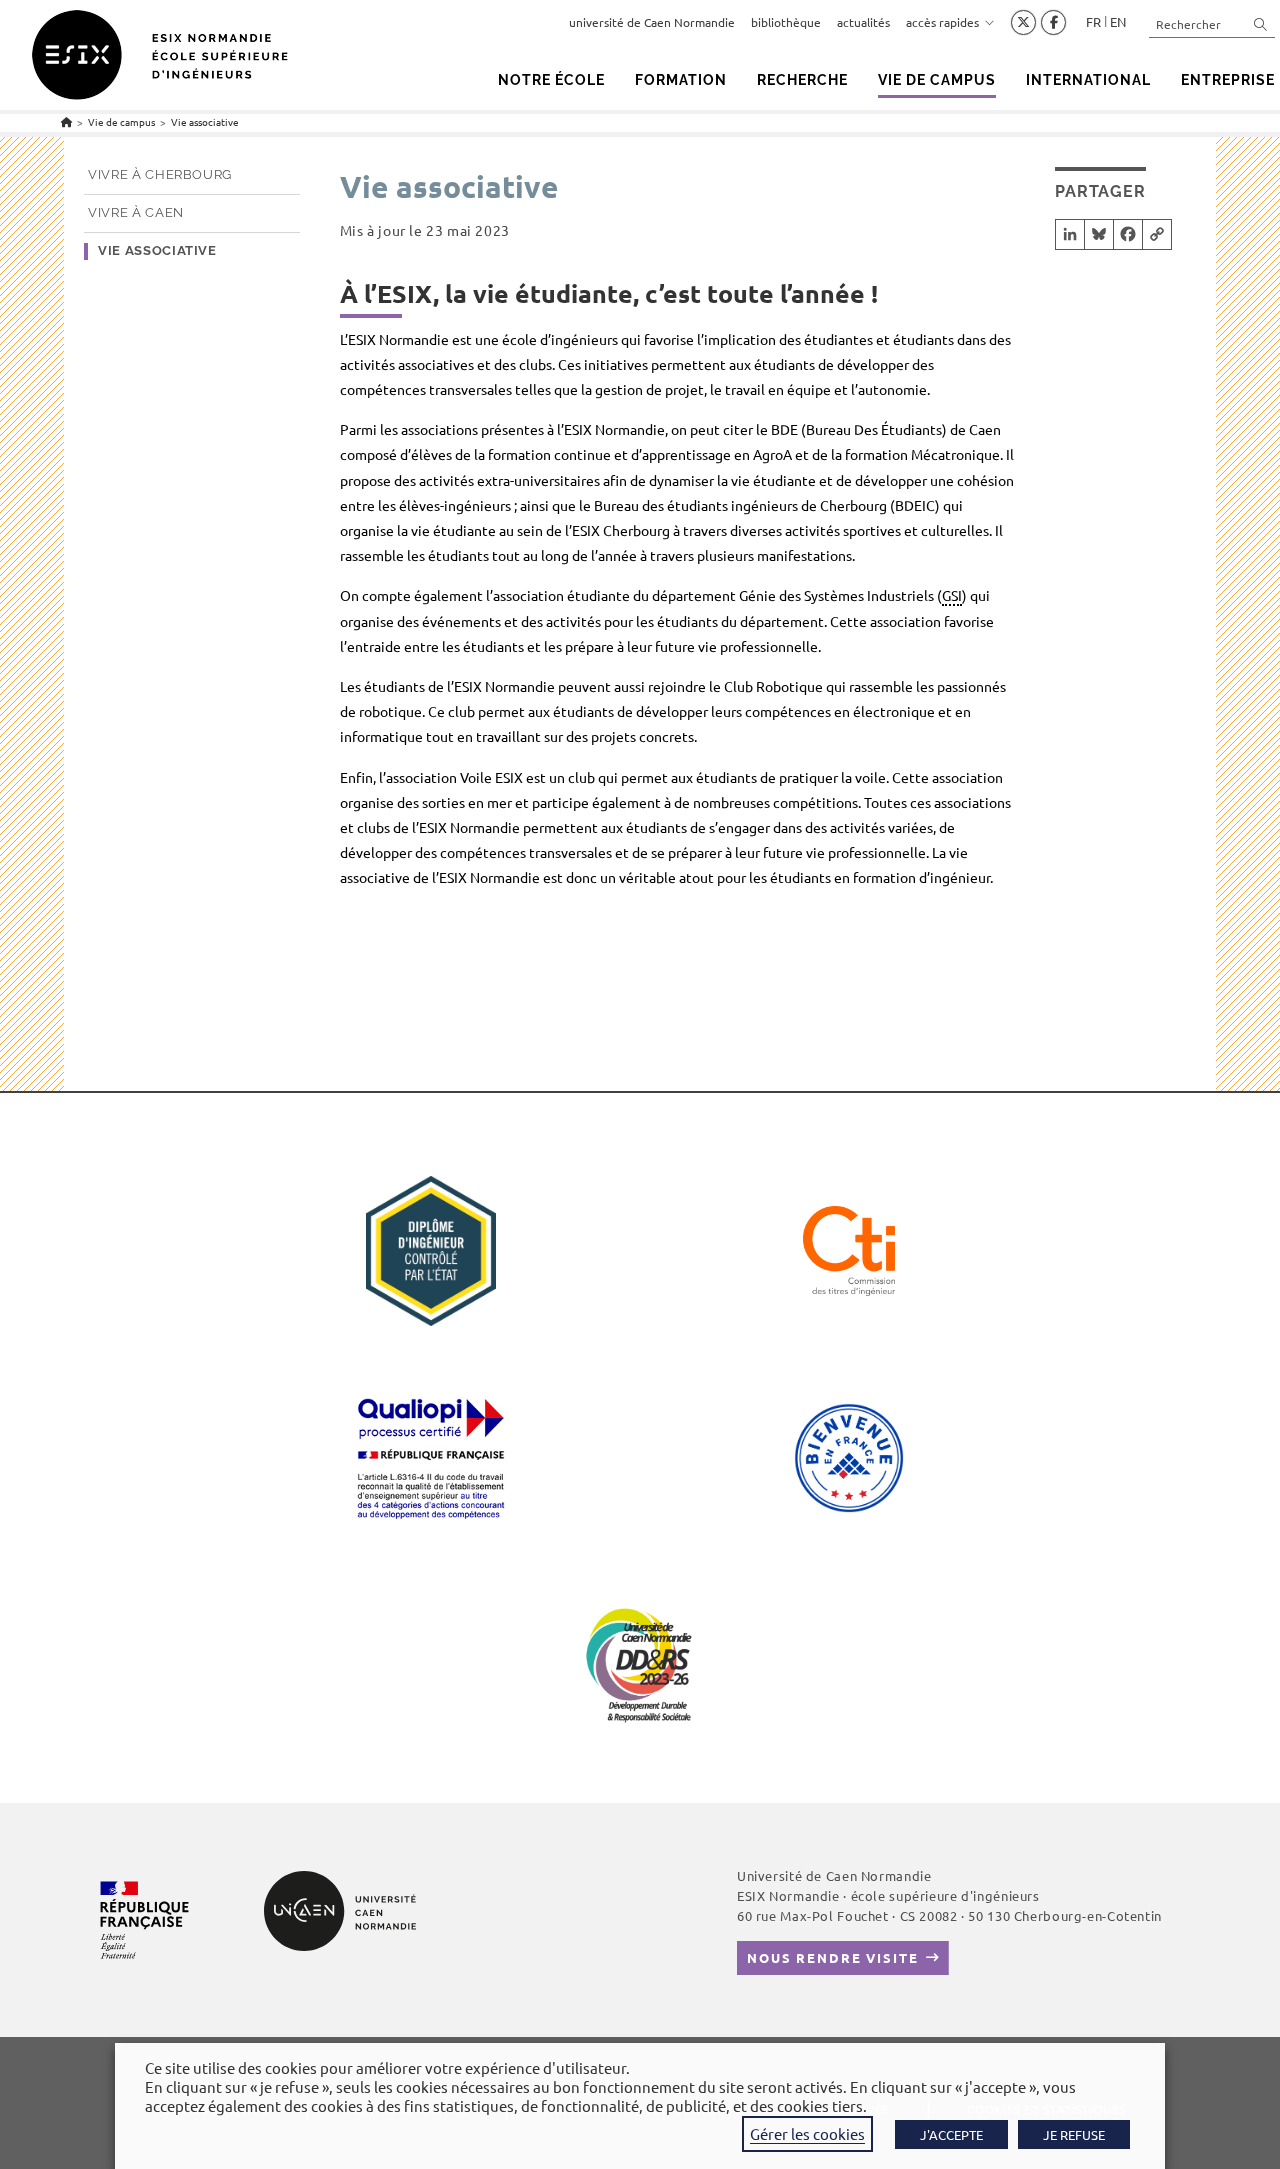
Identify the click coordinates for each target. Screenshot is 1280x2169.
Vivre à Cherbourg (160, 174)
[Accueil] (66, 121)
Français (1093, 22)
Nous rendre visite (833, 1957)
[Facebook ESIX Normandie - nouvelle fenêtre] (1053, 23)
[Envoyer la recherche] (1261, 23)
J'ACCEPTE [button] (951, 2134)
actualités (863, 22)
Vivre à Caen (136, 212)
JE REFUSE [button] (1074, 2134)
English (1118, 22)
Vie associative (205, 121)
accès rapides (942, 22)
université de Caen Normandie (652, 22)
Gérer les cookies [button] (807, 2133)
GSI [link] (952, 595)
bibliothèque (786, 22)
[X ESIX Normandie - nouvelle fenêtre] (1023, 23)
